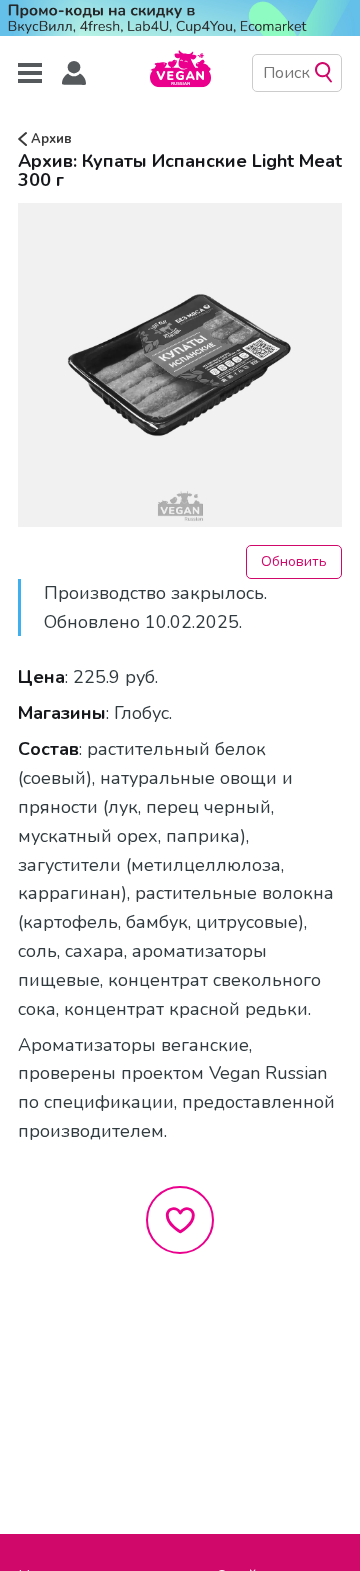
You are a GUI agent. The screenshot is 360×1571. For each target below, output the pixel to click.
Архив (49, 139)
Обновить (294, 561)
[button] (74, 73)
